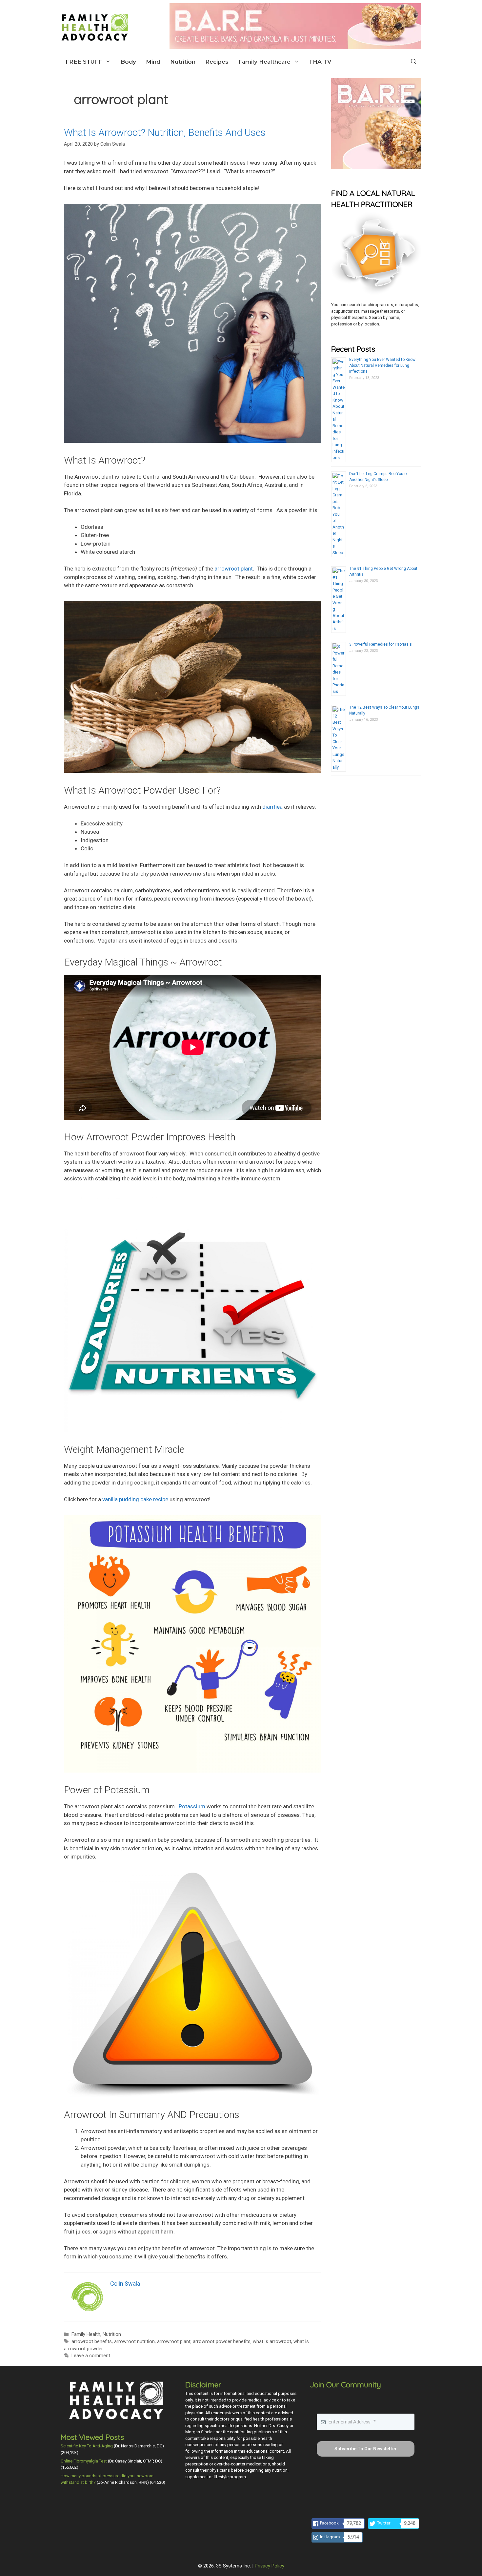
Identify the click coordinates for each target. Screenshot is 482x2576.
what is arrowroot (272, 2342)
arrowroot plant (174, 2342)
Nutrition (183, 62)
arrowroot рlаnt (234, 569)
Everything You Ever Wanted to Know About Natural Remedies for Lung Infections (382, 365)
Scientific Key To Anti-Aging (87, 2446)
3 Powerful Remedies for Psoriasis (381, 644)
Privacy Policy (270, 2566)
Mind (153, 62)
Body (128, 62)
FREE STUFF (84, 62)
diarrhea (272, 807)
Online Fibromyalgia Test (84, 2461)
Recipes (217, 62)
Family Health (86, 2334)
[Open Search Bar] (414, 62)
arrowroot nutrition (134, 2342)
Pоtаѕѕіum (192, 1806)
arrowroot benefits (92, 2342)
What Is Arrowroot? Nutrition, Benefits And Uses (165, 132)
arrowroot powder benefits (222, 2342)
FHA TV (320, 62)
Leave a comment (91, 2356)
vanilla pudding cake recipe (135, 1499)
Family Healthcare (264, 62)
